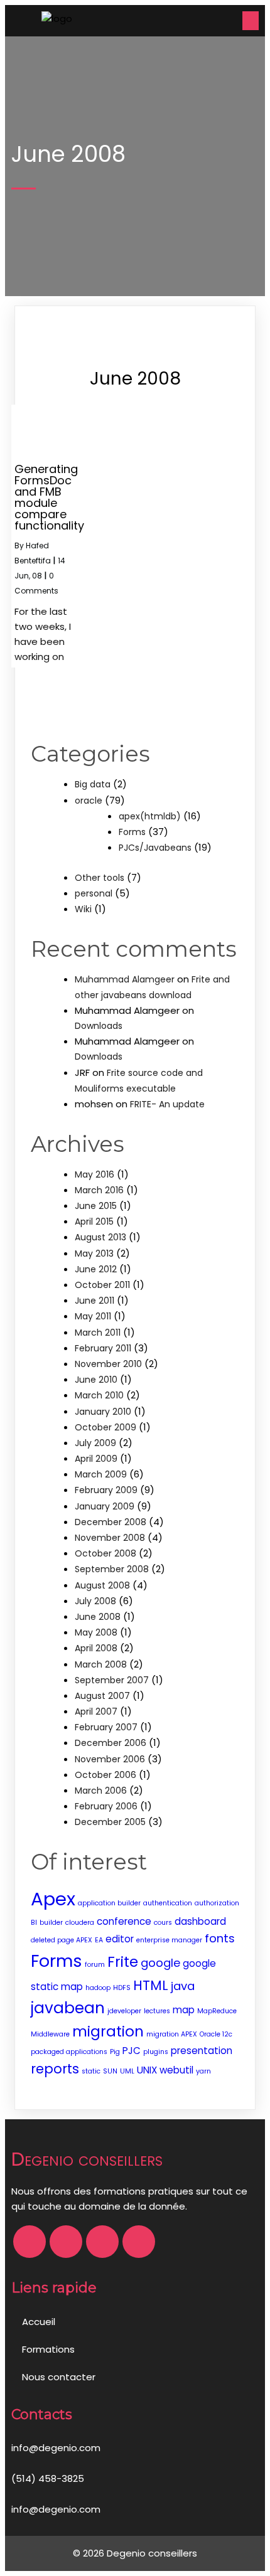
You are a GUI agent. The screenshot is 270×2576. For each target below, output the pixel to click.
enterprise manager (169, 1940)
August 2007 (102, 1696)
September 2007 (112, 1680)
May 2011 (93, 1316)
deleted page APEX (62, 1940)
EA (99, 1940)
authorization (217, 1903)
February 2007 (106, 1727)
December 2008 (111, 1522)
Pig (115, 2052)
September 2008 (112, 1569)
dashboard (200, 1921)
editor (120, 1939)
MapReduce (217, 2011)
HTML (151, 1985)
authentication (168, 1903)
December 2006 (111, 1743)
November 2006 (110, 1759)
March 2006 (101, 1791)
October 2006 (105, 1775)
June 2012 (96, 1269)
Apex (53, 1899)
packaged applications (69, 2052)
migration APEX (172, 2034)
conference (124, 1921)
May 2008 (96, 1632)
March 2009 (101, 1474)
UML (127, 2071)
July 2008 (95, 1601)
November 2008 (110, 1538)
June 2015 (96, 1206)
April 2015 (94, 1221)
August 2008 (102, 1585)
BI (34, 1923)
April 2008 (96, 1648)
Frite (123, 1962)
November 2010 (108, 1364)
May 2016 (94, 1174)
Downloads (99, 1026)
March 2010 (99, 1395)
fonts (220, 1938)
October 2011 (102, 1285)
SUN (110, 2071)
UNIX (147, 2070)
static (91, 2071)
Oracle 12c (216, 2034)
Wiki (83, 909)
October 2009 (105, 1427)
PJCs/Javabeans (155, 848)
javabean (68, 2008)
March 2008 (101, 1664)
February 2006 (106, 1806)
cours (163, 1923)
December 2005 (110, 1822)
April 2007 (96, 1711)
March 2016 (99, 1190)
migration (108, 2031)
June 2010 (96, 1380)
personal (94, 893)
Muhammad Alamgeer (125, 979)
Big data (93, 784)
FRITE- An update (167, 1104)
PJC (132, 2051)
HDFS (122, 1988)
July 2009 (95, 1443)
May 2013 (94, 1253)
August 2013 (100, 1237)
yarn (203, 2071)
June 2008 (98, 1617)
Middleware (50, 2034)
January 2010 (103, 1412)
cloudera (80, 1923)
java (183, 1986)
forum (95, 1965)
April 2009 (96, 1459)
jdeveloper (124, 2011)
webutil (176, 2070)
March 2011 (98, 1333)
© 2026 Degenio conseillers (135, 2553)
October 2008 (105, 1553)
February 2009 (106, 1490)
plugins (156, 2052)
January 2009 (105, 1506)
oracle (89, 801)
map (184, 2010)
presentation (202, 2051)
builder (51, 1923)
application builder (109, 1903)
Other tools (100, 878)
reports (55, 2069)
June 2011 (94, 1301)
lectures (157, 2011)
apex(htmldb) (150, 816)
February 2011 (103, 1348)
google (160, 1963)
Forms (132, 832)
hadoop (98, 1988)
